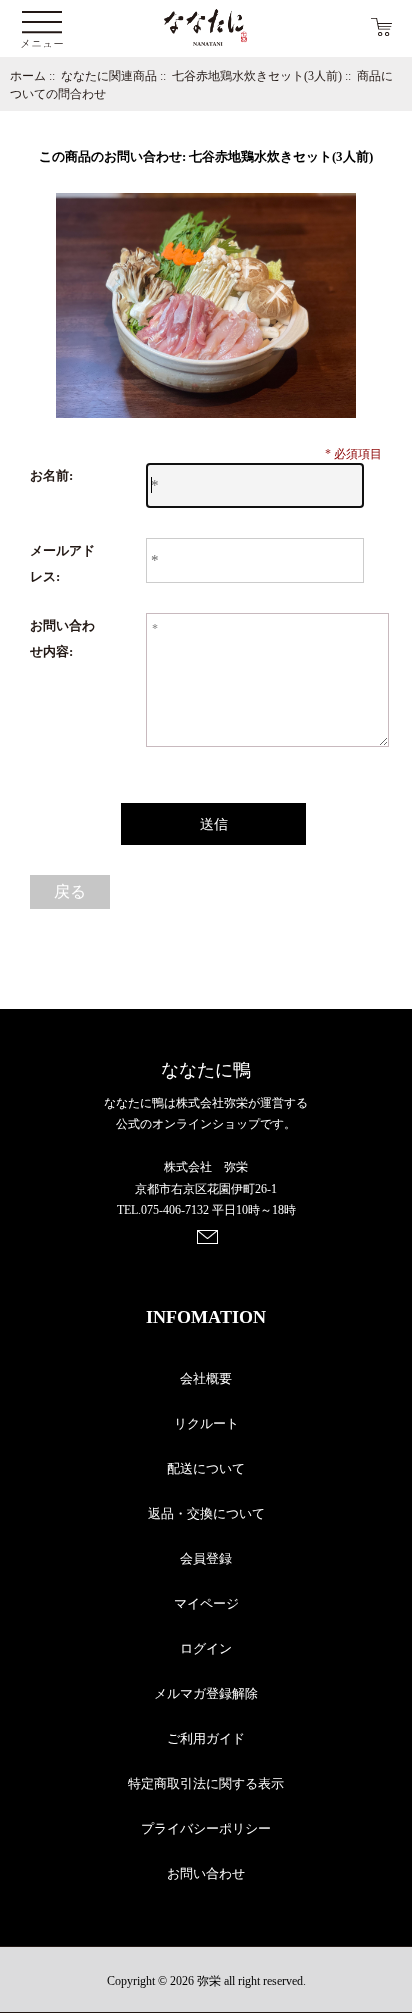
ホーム (28, 76)
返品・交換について (206, 1513)
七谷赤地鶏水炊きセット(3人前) (257, 76)
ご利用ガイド (206, 1738)
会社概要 (206, 1378)
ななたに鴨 (206, 1070)
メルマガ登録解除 (206, 1693)
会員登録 (206, 1558)
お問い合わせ (206, 1873)
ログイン (206, 1648)
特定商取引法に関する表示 (206, 1783)
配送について (206, 1468)
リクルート (206, 1423)
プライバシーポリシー (206, 1828)
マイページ (206, 1603)
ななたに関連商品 (109, 76)
